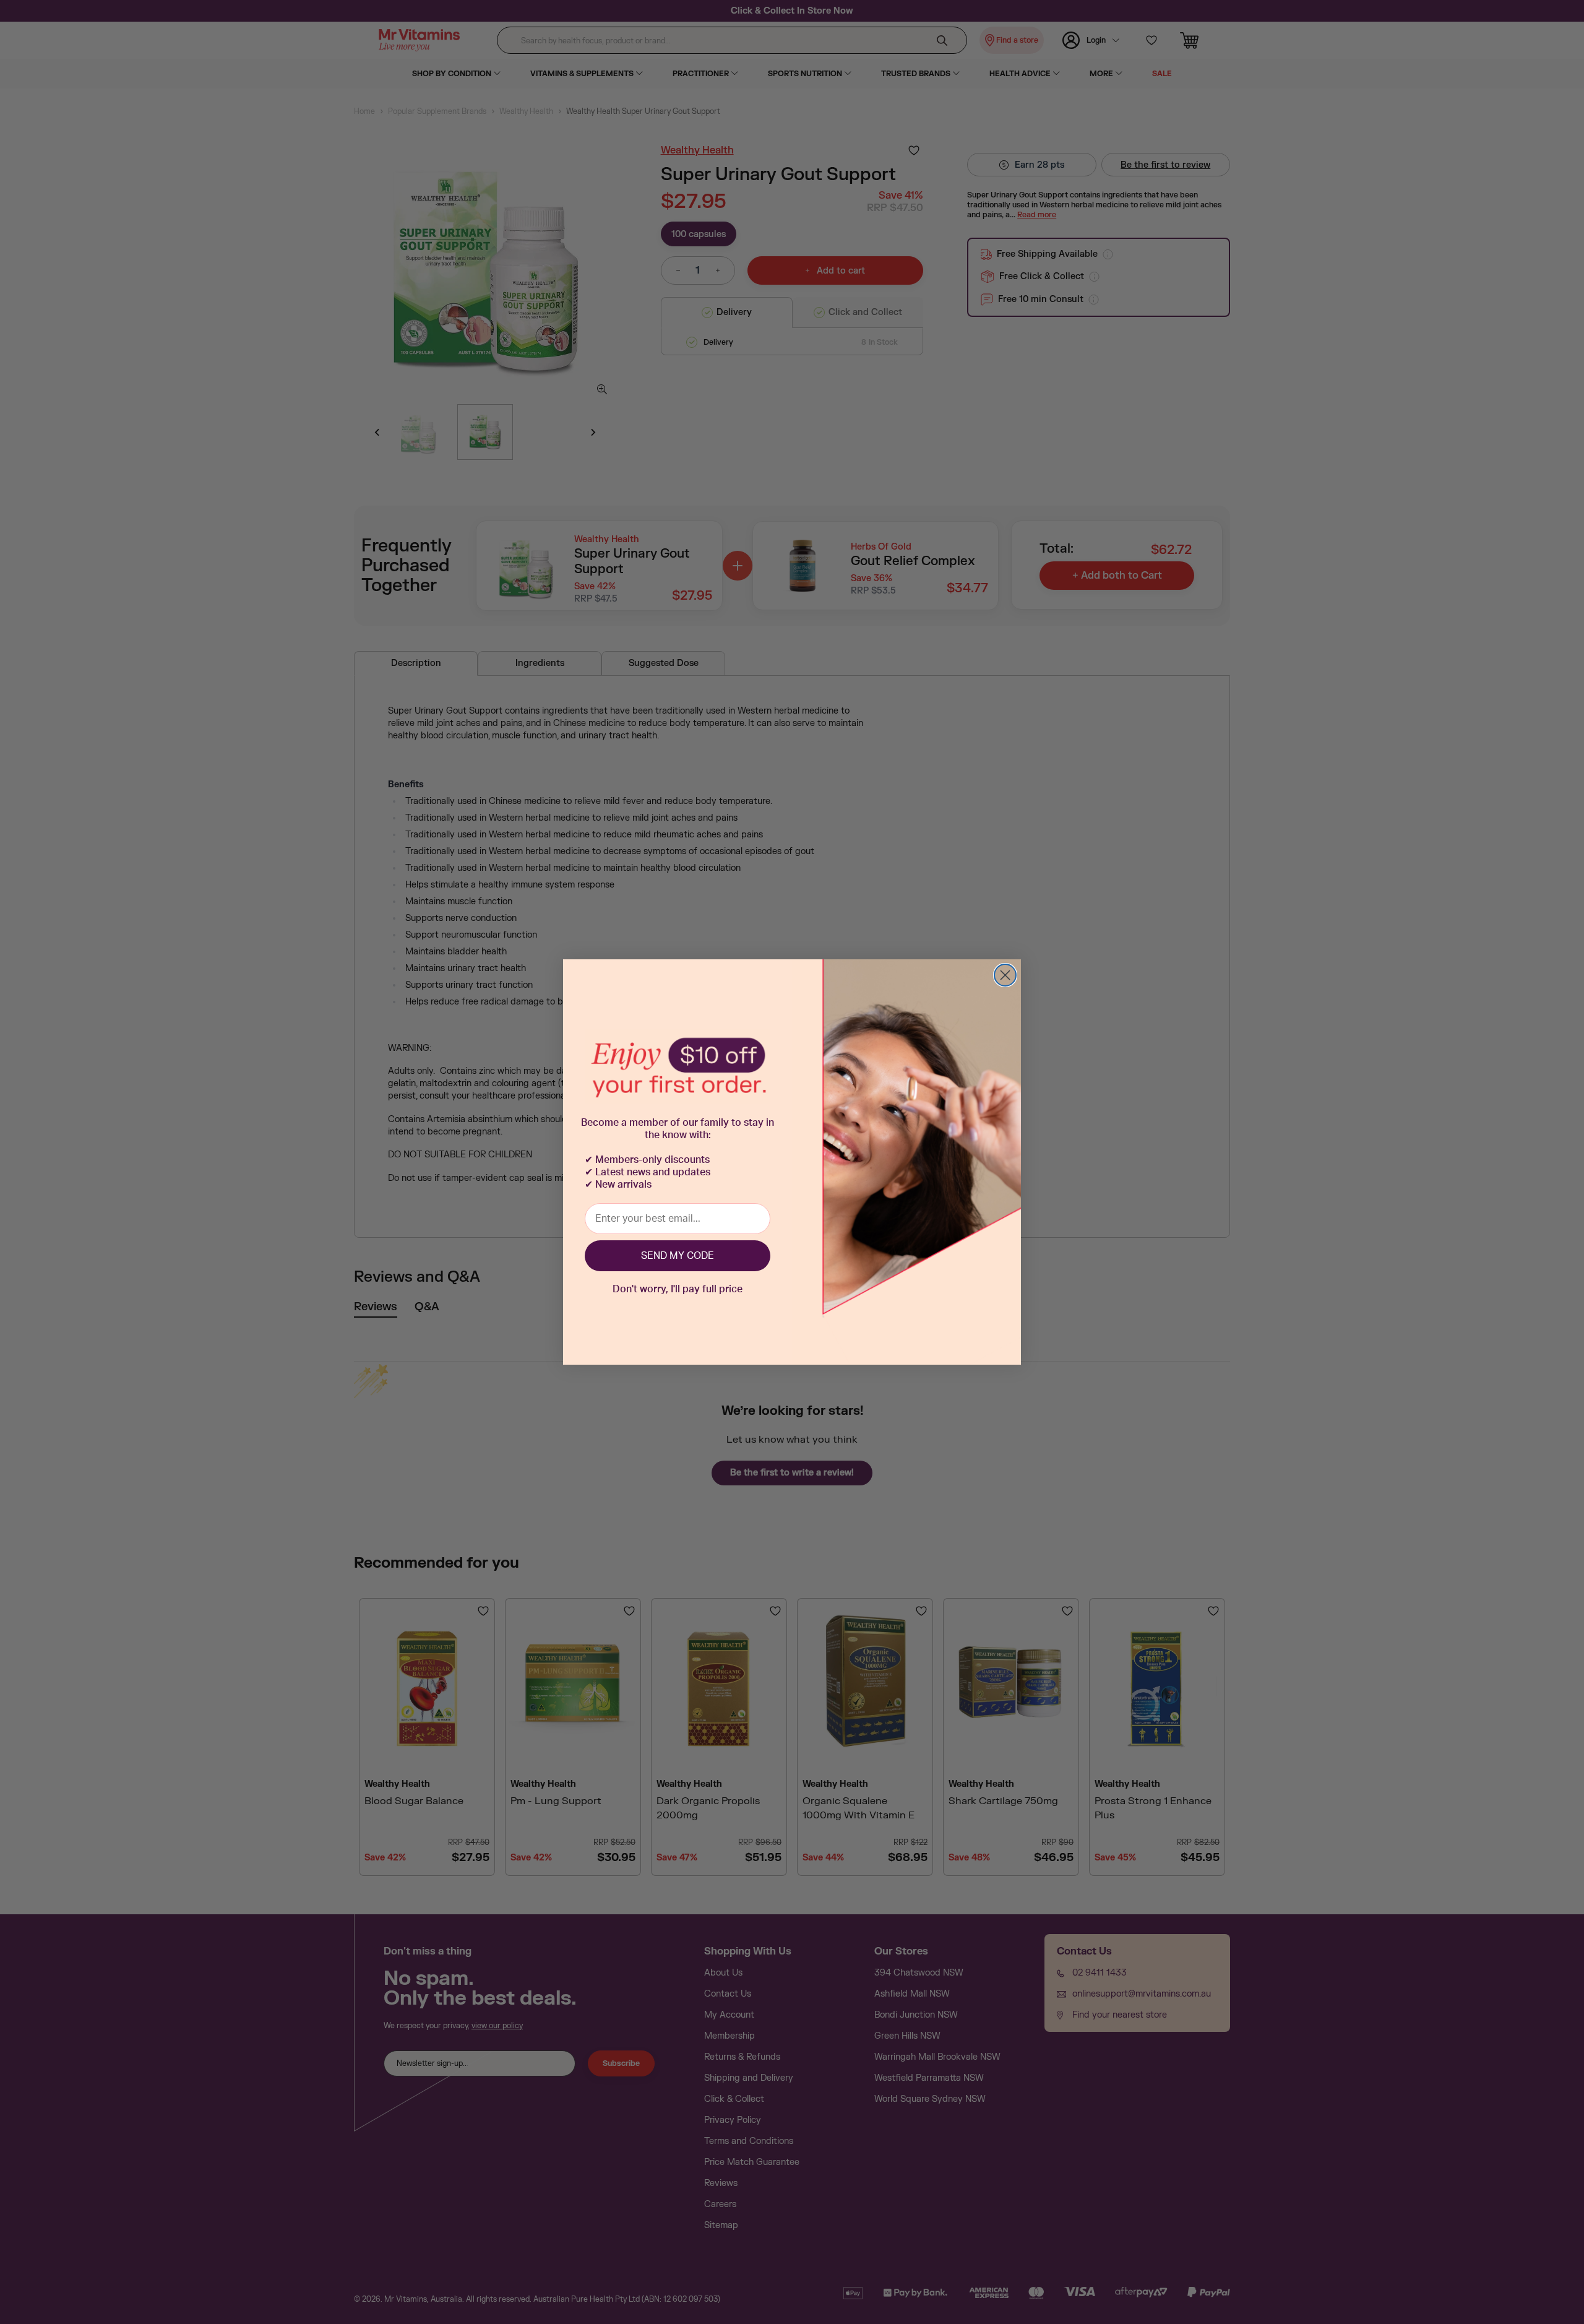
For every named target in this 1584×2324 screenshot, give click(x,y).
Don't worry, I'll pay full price (678, 1289)
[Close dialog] (1005, 975)
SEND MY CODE (678, 1256)
